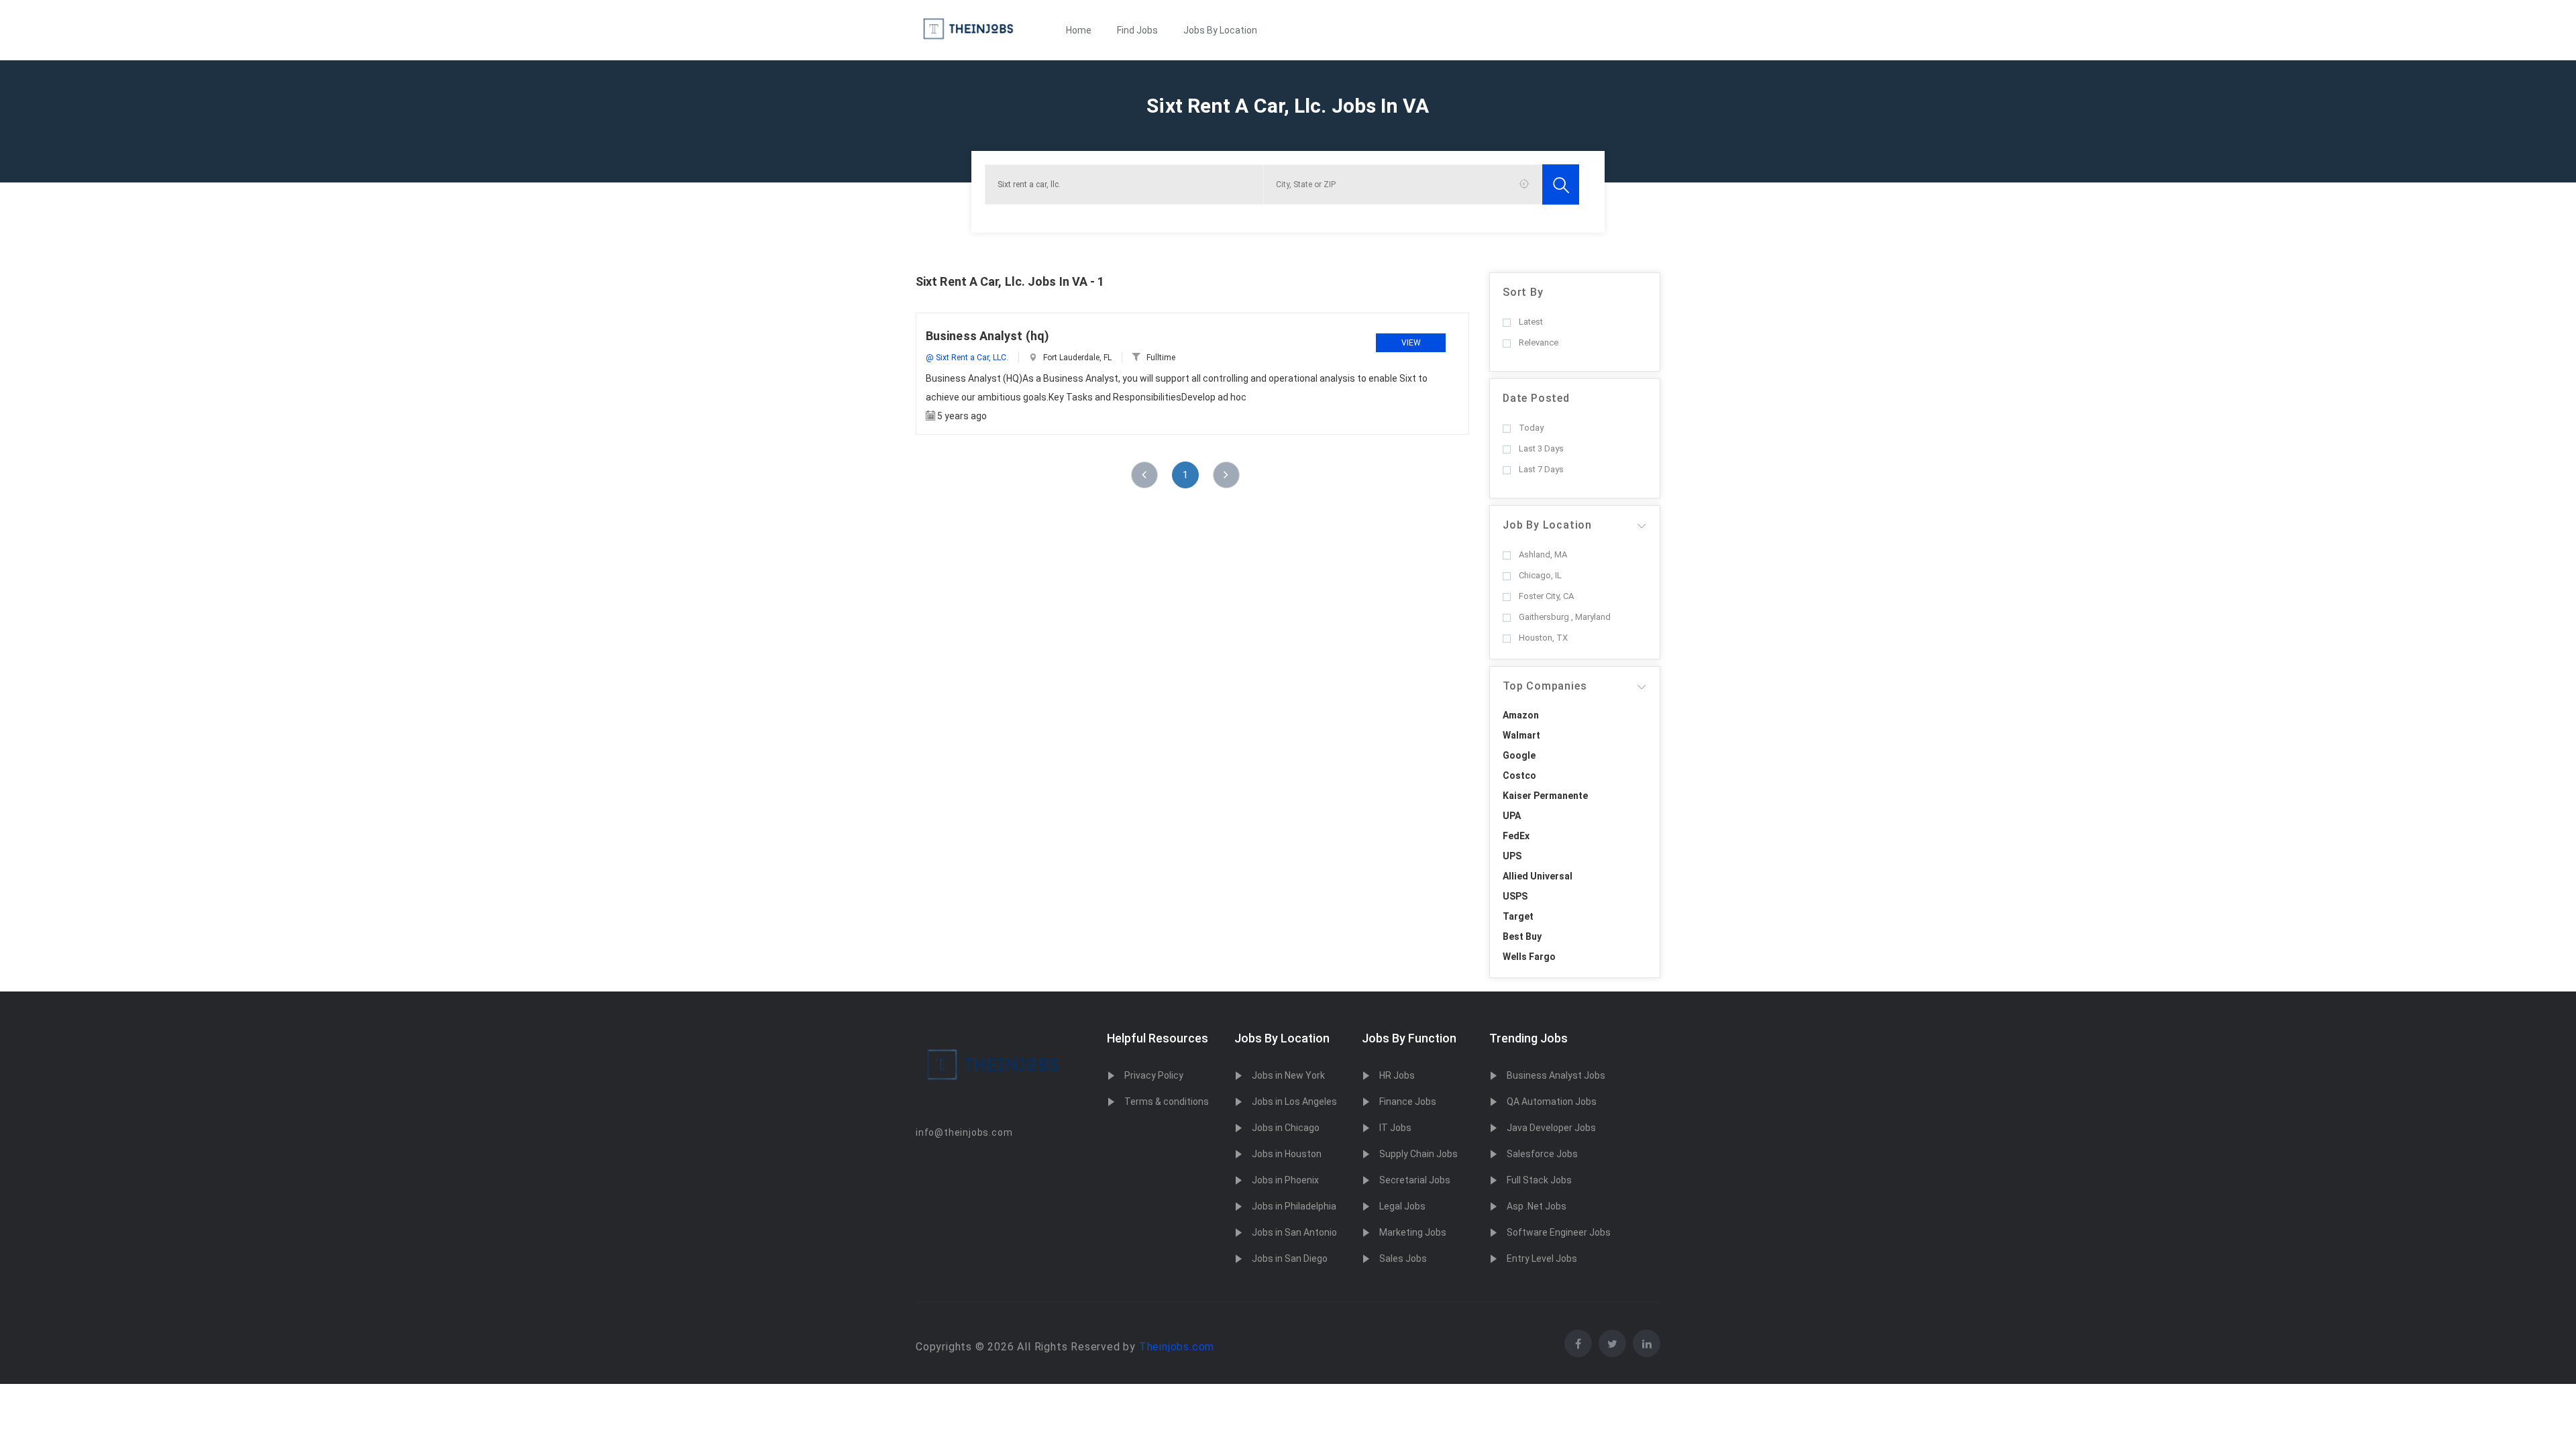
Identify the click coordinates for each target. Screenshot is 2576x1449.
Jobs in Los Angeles (1294, 1102)
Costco (1519, 775)
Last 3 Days (1541, 448)
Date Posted (1536, 398)
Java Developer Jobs (1551, 1128)
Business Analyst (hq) (987, 336)
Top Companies (1545, 686)
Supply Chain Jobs (1418, 1154)
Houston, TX (1543, 638)
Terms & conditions (1167, 1102)
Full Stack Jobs (1539, 1180)
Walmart (1521, 735)
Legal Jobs (1402, 1206)
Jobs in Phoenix (1285, 1180)
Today (1531, 428)
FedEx (1516, 836)
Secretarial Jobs (1415, 1180)
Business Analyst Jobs (1556, 1075)
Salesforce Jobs (1542, 1154)
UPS (1512, 856)
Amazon (1521, 715)
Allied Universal (1538, 876)
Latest (1531, 322)
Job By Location (1547, 525)
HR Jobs (1397, 1075)
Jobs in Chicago (1286, 1128)
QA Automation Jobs (1552, 1102)
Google (1519, 755)
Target (1518, 916)
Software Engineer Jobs (1559, 1232)
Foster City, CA (1546, 596)
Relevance (1539, 342)
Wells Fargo (1529, 957)
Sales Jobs (1403, 1258)
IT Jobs (1395, 1128)
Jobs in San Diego (1290, 1258)
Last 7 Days (1541, 469)
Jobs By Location (1220, 30)
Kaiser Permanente (1545, 796)
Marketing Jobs (1413, 1232)
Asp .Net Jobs (1537, 1206)
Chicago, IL (1540, 575)
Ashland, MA (1543, 554)
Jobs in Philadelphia (1294, 1206)
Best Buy (1522, 936)
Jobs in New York (1288, 1075)
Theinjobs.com (1177, 1347)
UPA (1512, 816)
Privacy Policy (1154, 1075)
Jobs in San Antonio (1294, 1232)
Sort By (1523, 292)
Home (1079, 30)
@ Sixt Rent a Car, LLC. (967, 358)
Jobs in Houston (1287, 1154)
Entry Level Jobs (1542, 1258)
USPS (1515, 896)
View (1411, 343)
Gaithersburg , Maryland (1565, 617)
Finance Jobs (1408, 1102)
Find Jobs (1137, 30)
